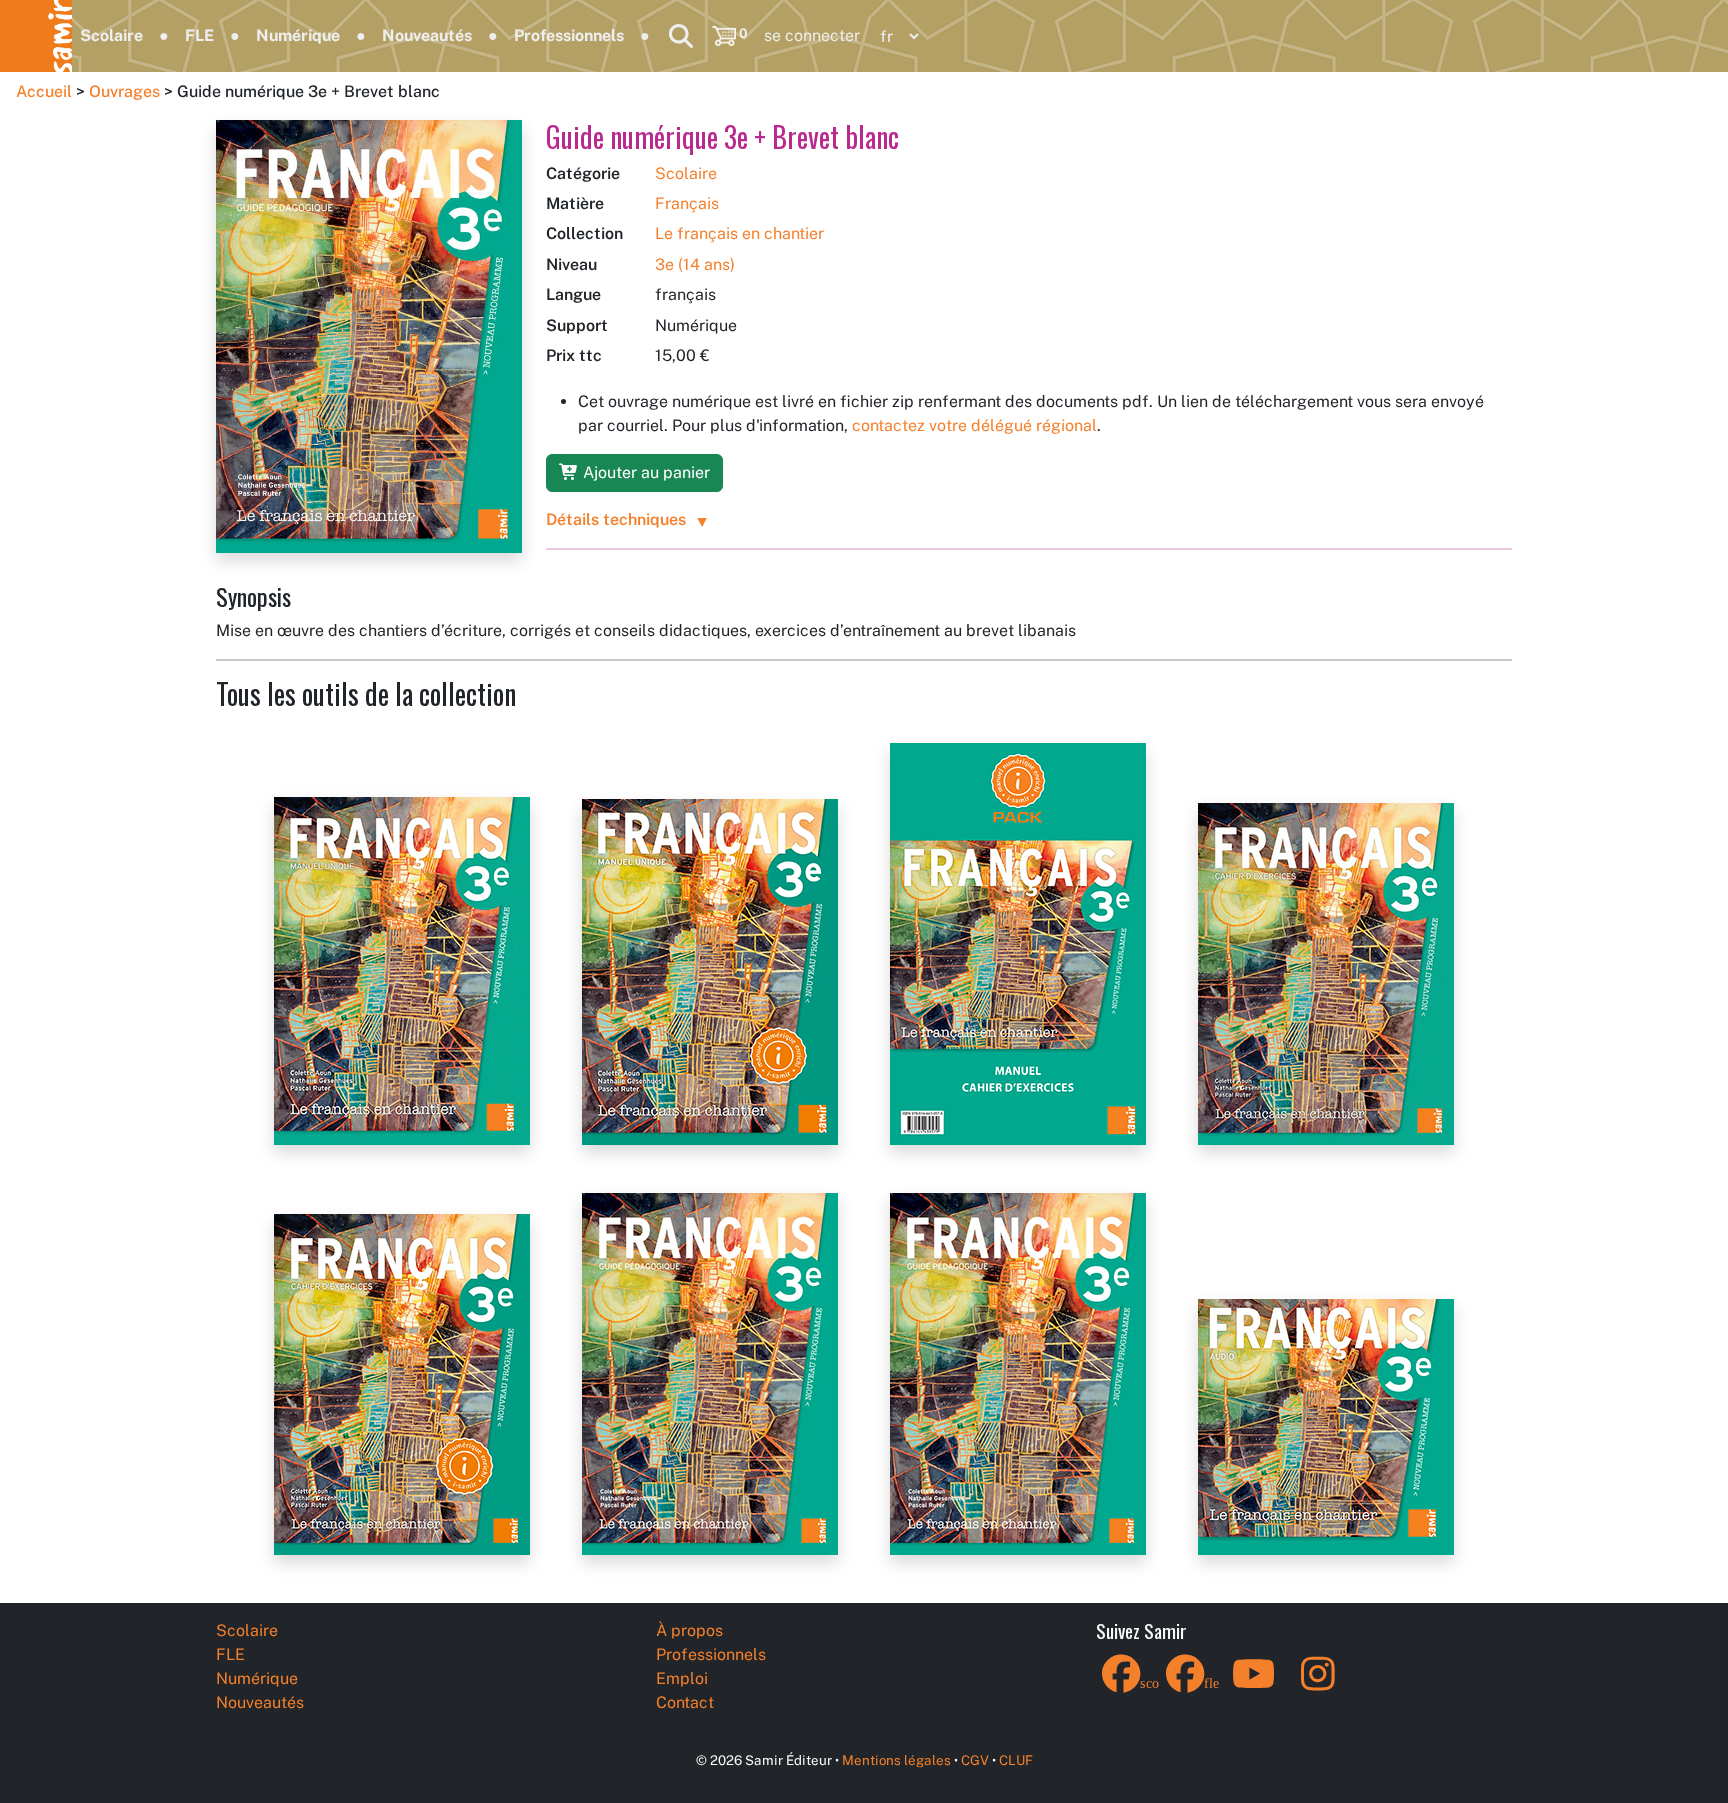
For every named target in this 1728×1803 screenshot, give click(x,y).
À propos (689, 1630)
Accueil (44, 91)
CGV (975, 1760)
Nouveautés (427, 35)
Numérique (298, 35)
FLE (199, 35)
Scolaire (111, 35)
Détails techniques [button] (616, 519)
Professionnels (569, 35)
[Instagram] (1318, 1686)
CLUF (1016, 1760)
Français (687, 203)
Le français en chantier (739, 233)
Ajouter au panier (644, 472)
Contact (685, 1702)
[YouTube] (1254, 1686)
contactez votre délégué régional (974, 425)
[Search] (681, 36)
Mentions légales (896, 1760)
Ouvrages (124, 91)
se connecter (812, 35)
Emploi (682, 1678)
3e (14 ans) (695, 264)
